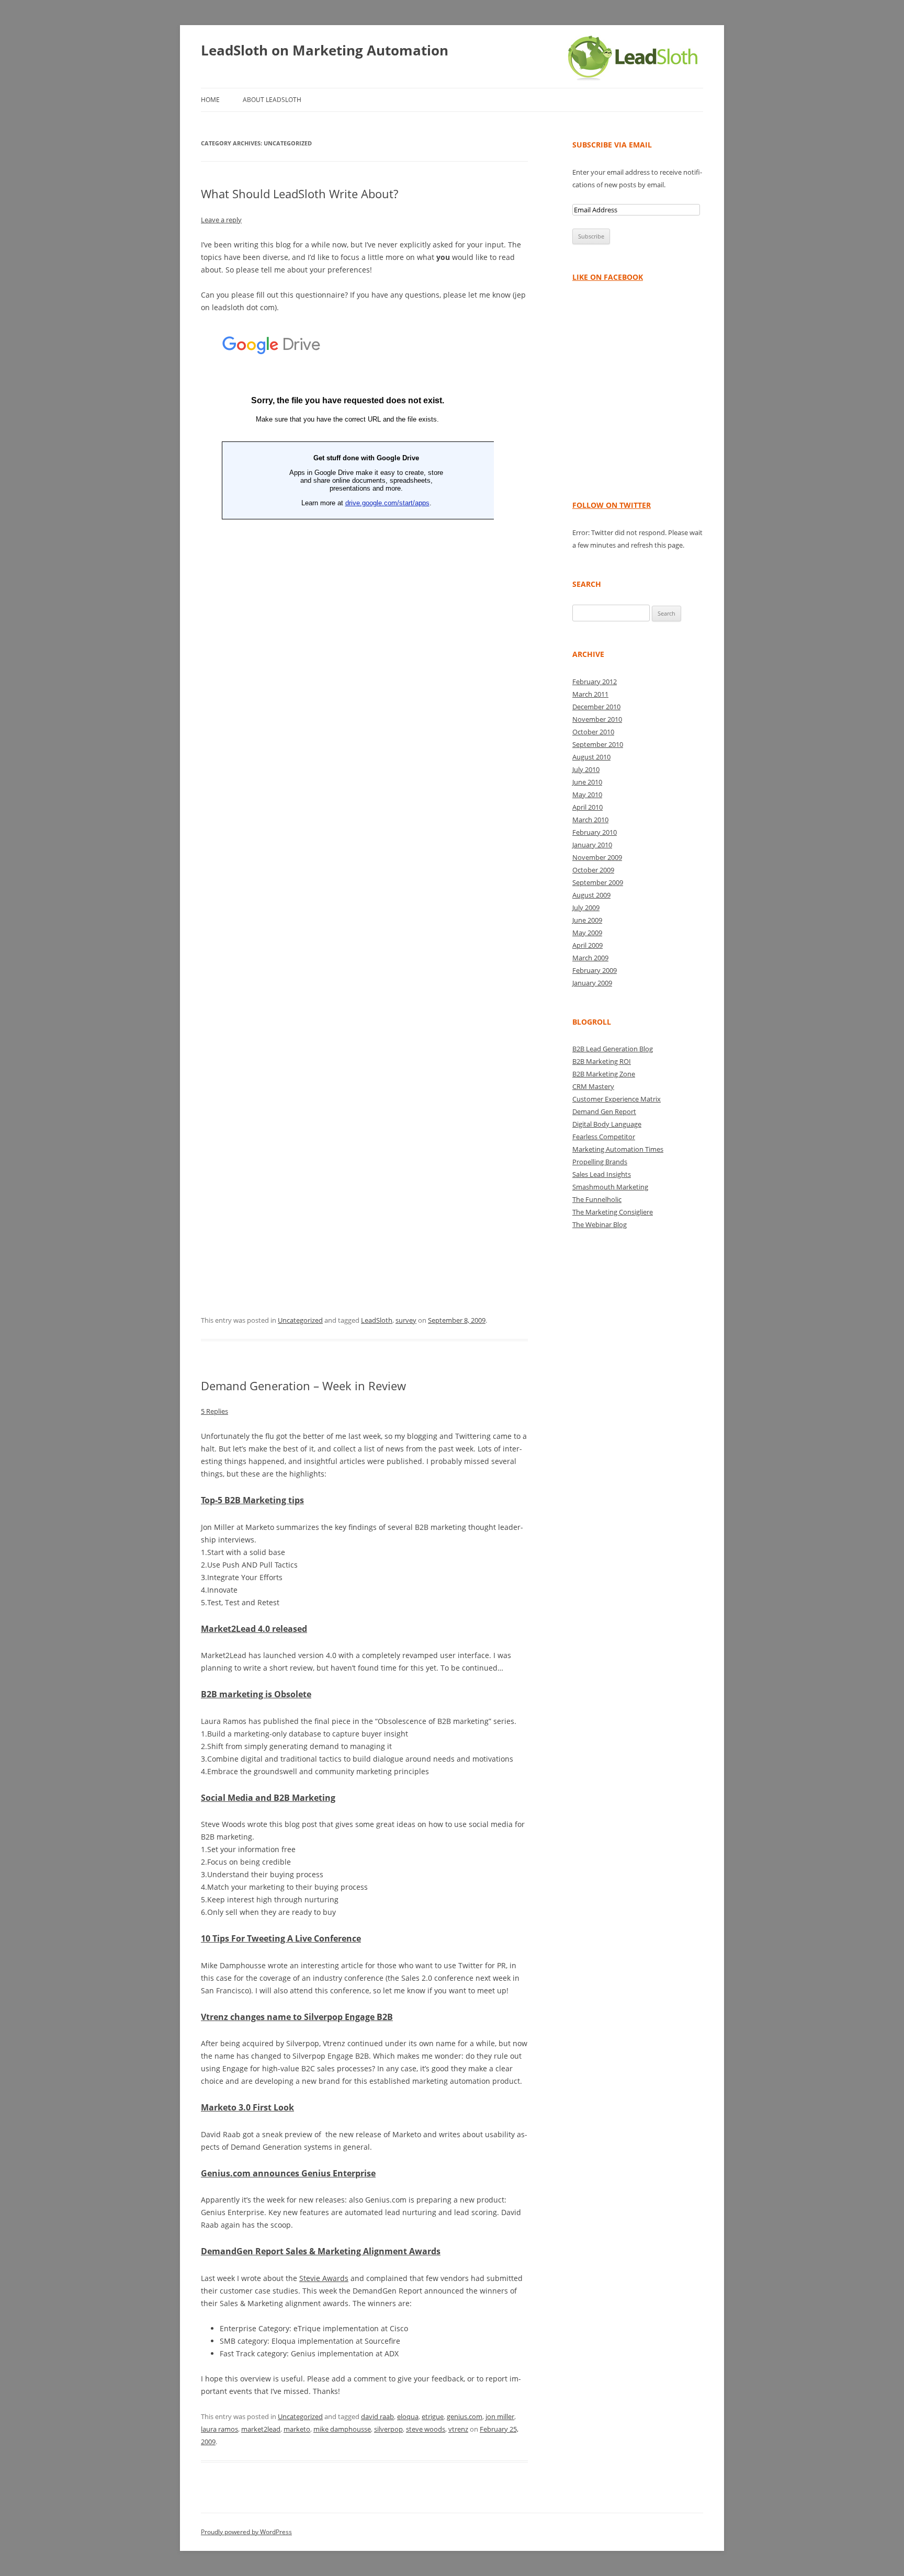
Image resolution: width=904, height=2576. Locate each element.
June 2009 (587, 920)
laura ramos (219, 2429)
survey (406, 1320)
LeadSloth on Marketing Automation (325, 50)
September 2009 (598, 882)
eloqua (408, 2416)
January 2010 (592, 845)
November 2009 (597, 857)
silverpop (388, 2429)
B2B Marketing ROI (602, 1061)
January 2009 (592, 983)
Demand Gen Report (604, 1111)
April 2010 (587, 807)
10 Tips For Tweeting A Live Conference (281, 1938)
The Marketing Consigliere (613, 1212)
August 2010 (591, 757)
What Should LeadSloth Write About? (300, 194)
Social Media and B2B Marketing (268, 1798)
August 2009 (591, 895)
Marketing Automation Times (618, 1149)
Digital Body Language (607, 1124)
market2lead (261, 2429)
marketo (297, 2429)
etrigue (433, 2416)
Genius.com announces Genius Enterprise (288, 2173)
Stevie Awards (324, 2278)
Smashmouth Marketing (610, 1187)
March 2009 (590, 958)
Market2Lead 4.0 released (254, 1629)
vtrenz (458, 2429)
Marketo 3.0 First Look (247, 2107)
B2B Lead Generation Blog (613, 1049)
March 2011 (590, 694)
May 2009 (587, 933)
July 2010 (586, 769)
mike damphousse (342, 2429)
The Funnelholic (597, 1199)
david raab (377, 2416)
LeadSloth (377, 1320)
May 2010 (587, 795)
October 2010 (593, 732)
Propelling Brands (600, 1162)
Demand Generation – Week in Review (303, 1386)
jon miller (500, 2416)
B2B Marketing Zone (604, 1074)
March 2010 (590, 820)
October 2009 (593, 870)
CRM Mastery (593, 1086)
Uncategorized (300, 1320)
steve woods (426, 2429)
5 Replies (214, 1411)
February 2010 (595, 832)
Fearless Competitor (604, 1137)
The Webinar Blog (600, 1224)
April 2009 (587, 945)
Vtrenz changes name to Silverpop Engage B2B (297, 2017)
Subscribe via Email (612, 145)
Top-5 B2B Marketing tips (252, 1500)
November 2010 (597, 719)
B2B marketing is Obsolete (256, 1694)
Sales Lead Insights (602, 1174)
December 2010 (596, 707)
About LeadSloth (272, 100)
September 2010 (598, 744)
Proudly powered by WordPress (246, 2532)
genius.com (465, 2416)
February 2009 (595, 970)
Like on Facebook (608, 277)
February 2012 (595, 682)
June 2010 (587, 782)
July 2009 (586, 907)
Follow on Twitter (612, 505)
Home (210, 100)
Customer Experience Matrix (617, 1099)
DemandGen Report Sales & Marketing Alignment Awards (321, 2251)
